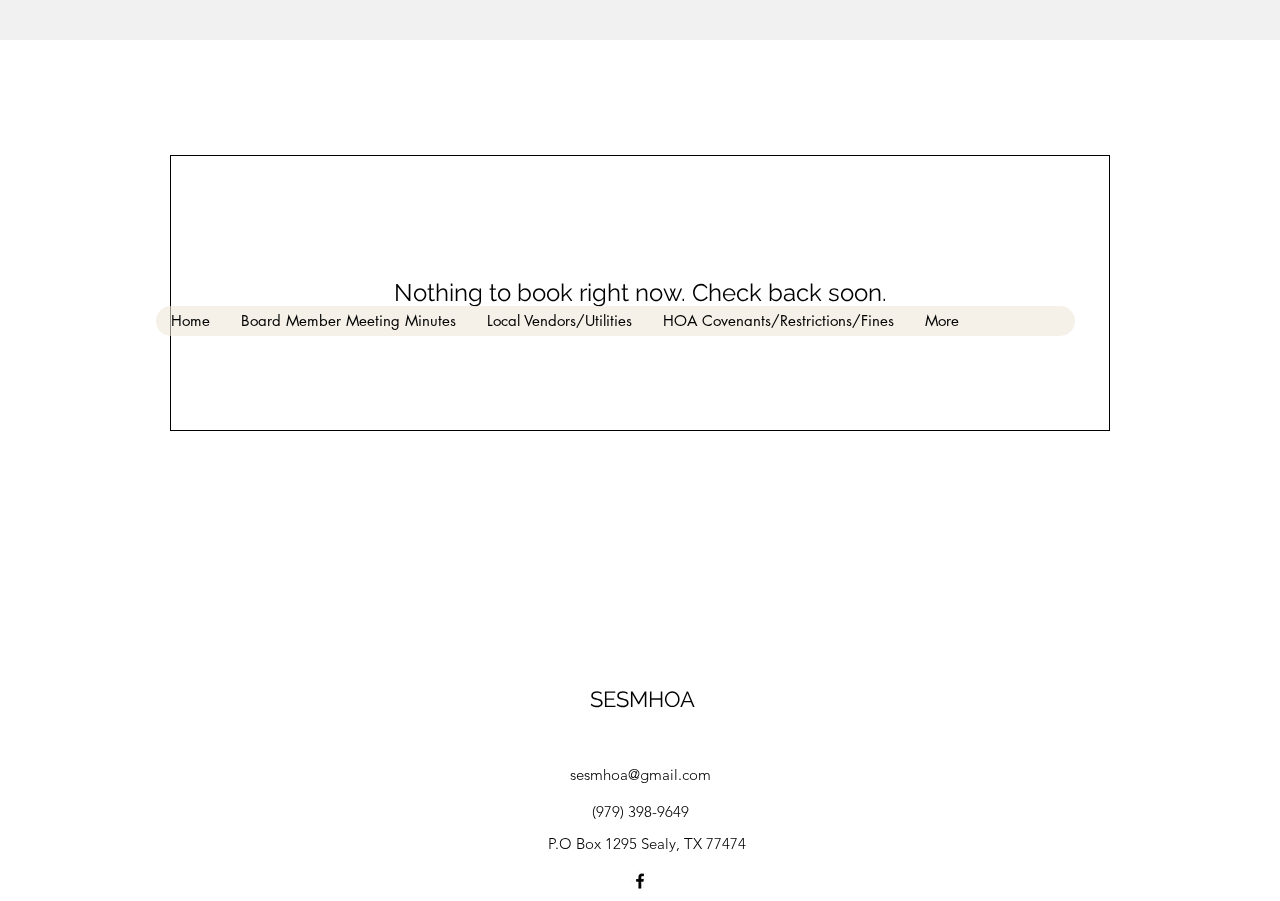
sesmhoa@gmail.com (640, 774)
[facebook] (640, 881)
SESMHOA (642, 699)
